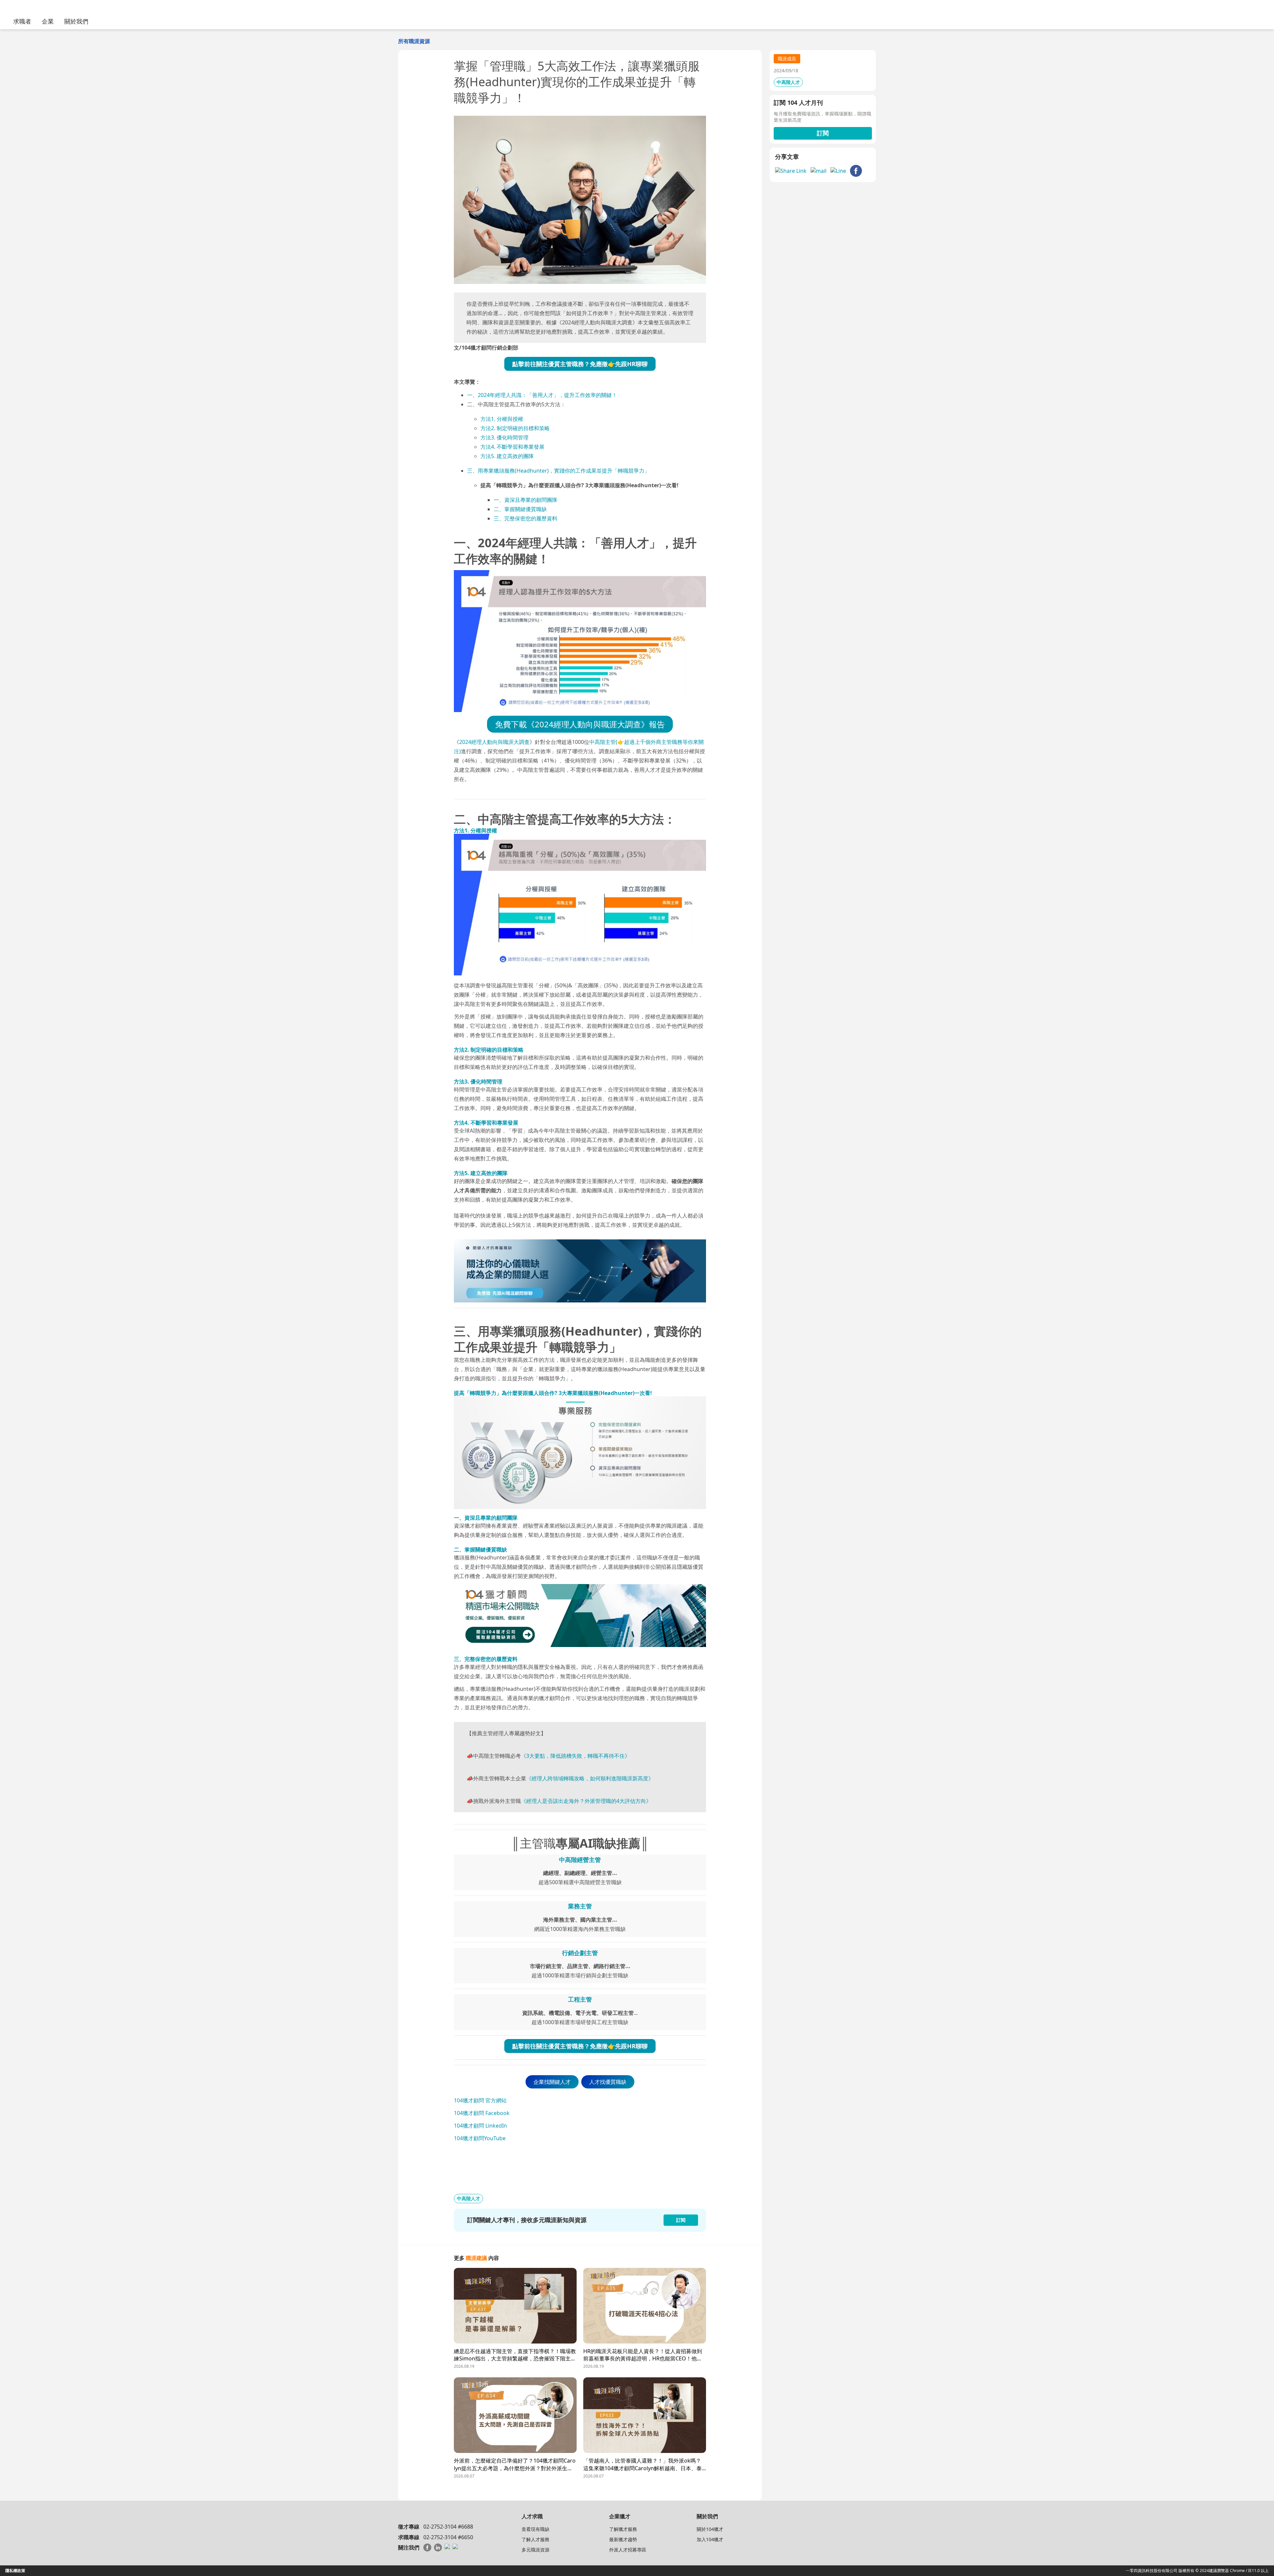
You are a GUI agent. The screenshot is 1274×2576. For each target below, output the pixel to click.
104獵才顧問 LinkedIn (480, 2126)
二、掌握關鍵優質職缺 (520, 509)
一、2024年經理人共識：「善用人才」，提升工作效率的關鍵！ (542, 395)
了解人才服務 (535, 2539)
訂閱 (823, 133)
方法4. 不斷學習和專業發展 (512, 447)
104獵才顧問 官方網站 (480, 2100)
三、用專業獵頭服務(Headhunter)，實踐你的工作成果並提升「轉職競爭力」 (558, 471)
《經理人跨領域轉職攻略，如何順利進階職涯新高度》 (590, 1778)
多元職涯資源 (535, 2550)
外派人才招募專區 (628, 2550)
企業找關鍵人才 (552, 2082)
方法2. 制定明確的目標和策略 (515, 428)
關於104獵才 (710, 2529)
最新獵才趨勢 (623, 2539)
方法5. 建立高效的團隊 (507, 456)
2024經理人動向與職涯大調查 (494, 742)
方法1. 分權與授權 (502, 419)
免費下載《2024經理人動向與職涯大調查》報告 (580, 724)
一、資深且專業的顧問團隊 (526, 500)
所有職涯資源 (414, 41)
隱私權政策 (15, 2571)
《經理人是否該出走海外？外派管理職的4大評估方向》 (586, 1801)
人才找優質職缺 (608, 2082)
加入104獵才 (710, 2539)
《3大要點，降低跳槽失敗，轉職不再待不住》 (575, 1756)
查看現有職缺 (535, 2529)
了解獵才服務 (623, 2529)
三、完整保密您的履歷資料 (526, 518)
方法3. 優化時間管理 (504, 437)
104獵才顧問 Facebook (482, 2113)
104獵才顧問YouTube (480, 2138)
